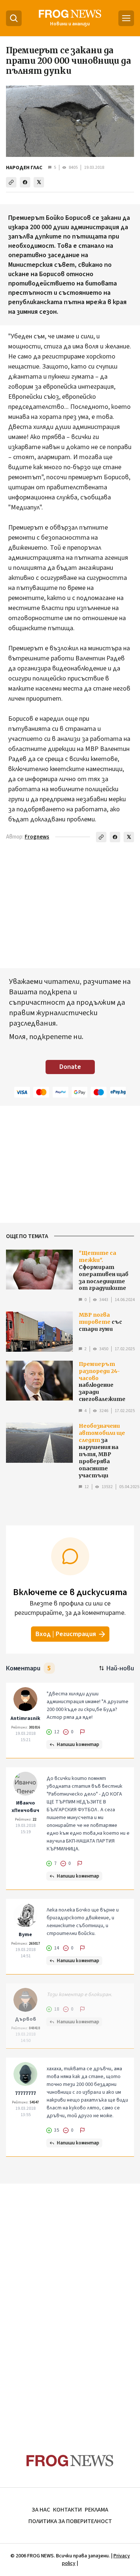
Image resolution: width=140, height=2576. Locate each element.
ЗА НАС (41, 2510)
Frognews (37, 837)
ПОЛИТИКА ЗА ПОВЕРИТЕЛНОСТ (70, 2521)
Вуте (25, 1935)
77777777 (25, 2093)
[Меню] (126, 18)
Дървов (26, 2019)
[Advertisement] (70, 2304)
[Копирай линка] (11, 182)
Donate (70, 1067)
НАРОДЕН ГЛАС (24, 168)
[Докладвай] (83, 1732)
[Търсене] (14, 18)
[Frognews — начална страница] (70, 2461)
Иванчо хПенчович (25, 1807)
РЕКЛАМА (97, 2510)
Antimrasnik (25, 1718)
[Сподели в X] (39, 182)
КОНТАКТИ (67, 2510)
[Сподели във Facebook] (25, 182)
